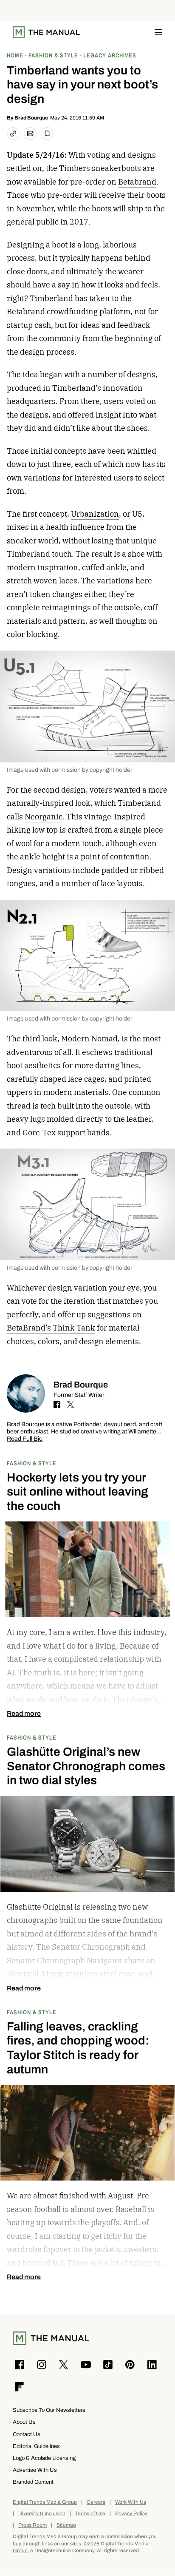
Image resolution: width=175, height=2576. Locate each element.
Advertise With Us (35, 2470)
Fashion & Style (32, 1463)
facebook (57, 1405)
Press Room (32, 2525)
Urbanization (95, 514)
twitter (71, 1405)
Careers (96, 2502)
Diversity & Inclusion (42, 2514)
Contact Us (27, 2434)
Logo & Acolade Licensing (44, 2458)
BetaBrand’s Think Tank (51, 1328)
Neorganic (44, 817)
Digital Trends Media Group (45, 2502)
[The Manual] (46, 32)
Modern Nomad (89, 1039)
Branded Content (33, 2482)
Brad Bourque (31, 118)
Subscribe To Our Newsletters (49, 2410)
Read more (24, 1714)
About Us (24, 2422)
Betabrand (137, 182)
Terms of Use (90, 2514)
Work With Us (131, 2502)
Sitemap (66, 2525)
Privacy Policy (131, 2514)
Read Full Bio (25, 1439)
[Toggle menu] (158, 32)
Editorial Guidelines (36, 2446)
